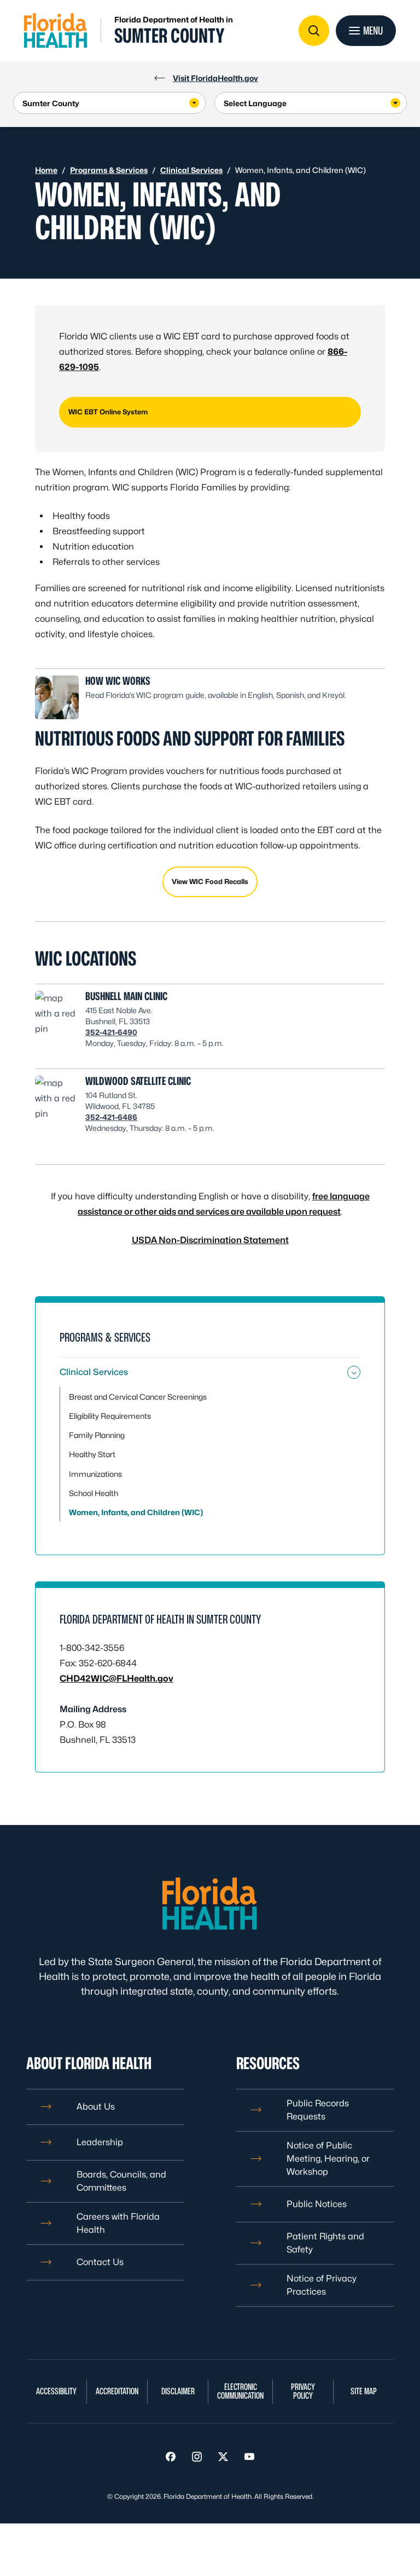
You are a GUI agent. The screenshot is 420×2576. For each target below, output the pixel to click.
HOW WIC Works (118, 681)
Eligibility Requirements (110, 1416)
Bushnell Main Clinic (126, 996)
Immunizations (95, 1474)
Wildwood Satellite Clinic (138, 1081)
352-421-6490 (111, 1032)
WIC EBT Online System (108, 412)
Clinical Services (191, 170)
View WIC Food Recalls (210, 882)
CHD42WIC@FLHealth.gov (116, 1679)
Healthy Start (92, 1454)
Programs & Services (109, 170)
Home (46, 170)
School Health (94, 1493)
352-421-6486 (111, 1117)
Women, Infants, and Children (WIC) (136, 1512)
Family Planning (97, 1435)
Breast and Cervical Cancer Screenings (138, 1397)
